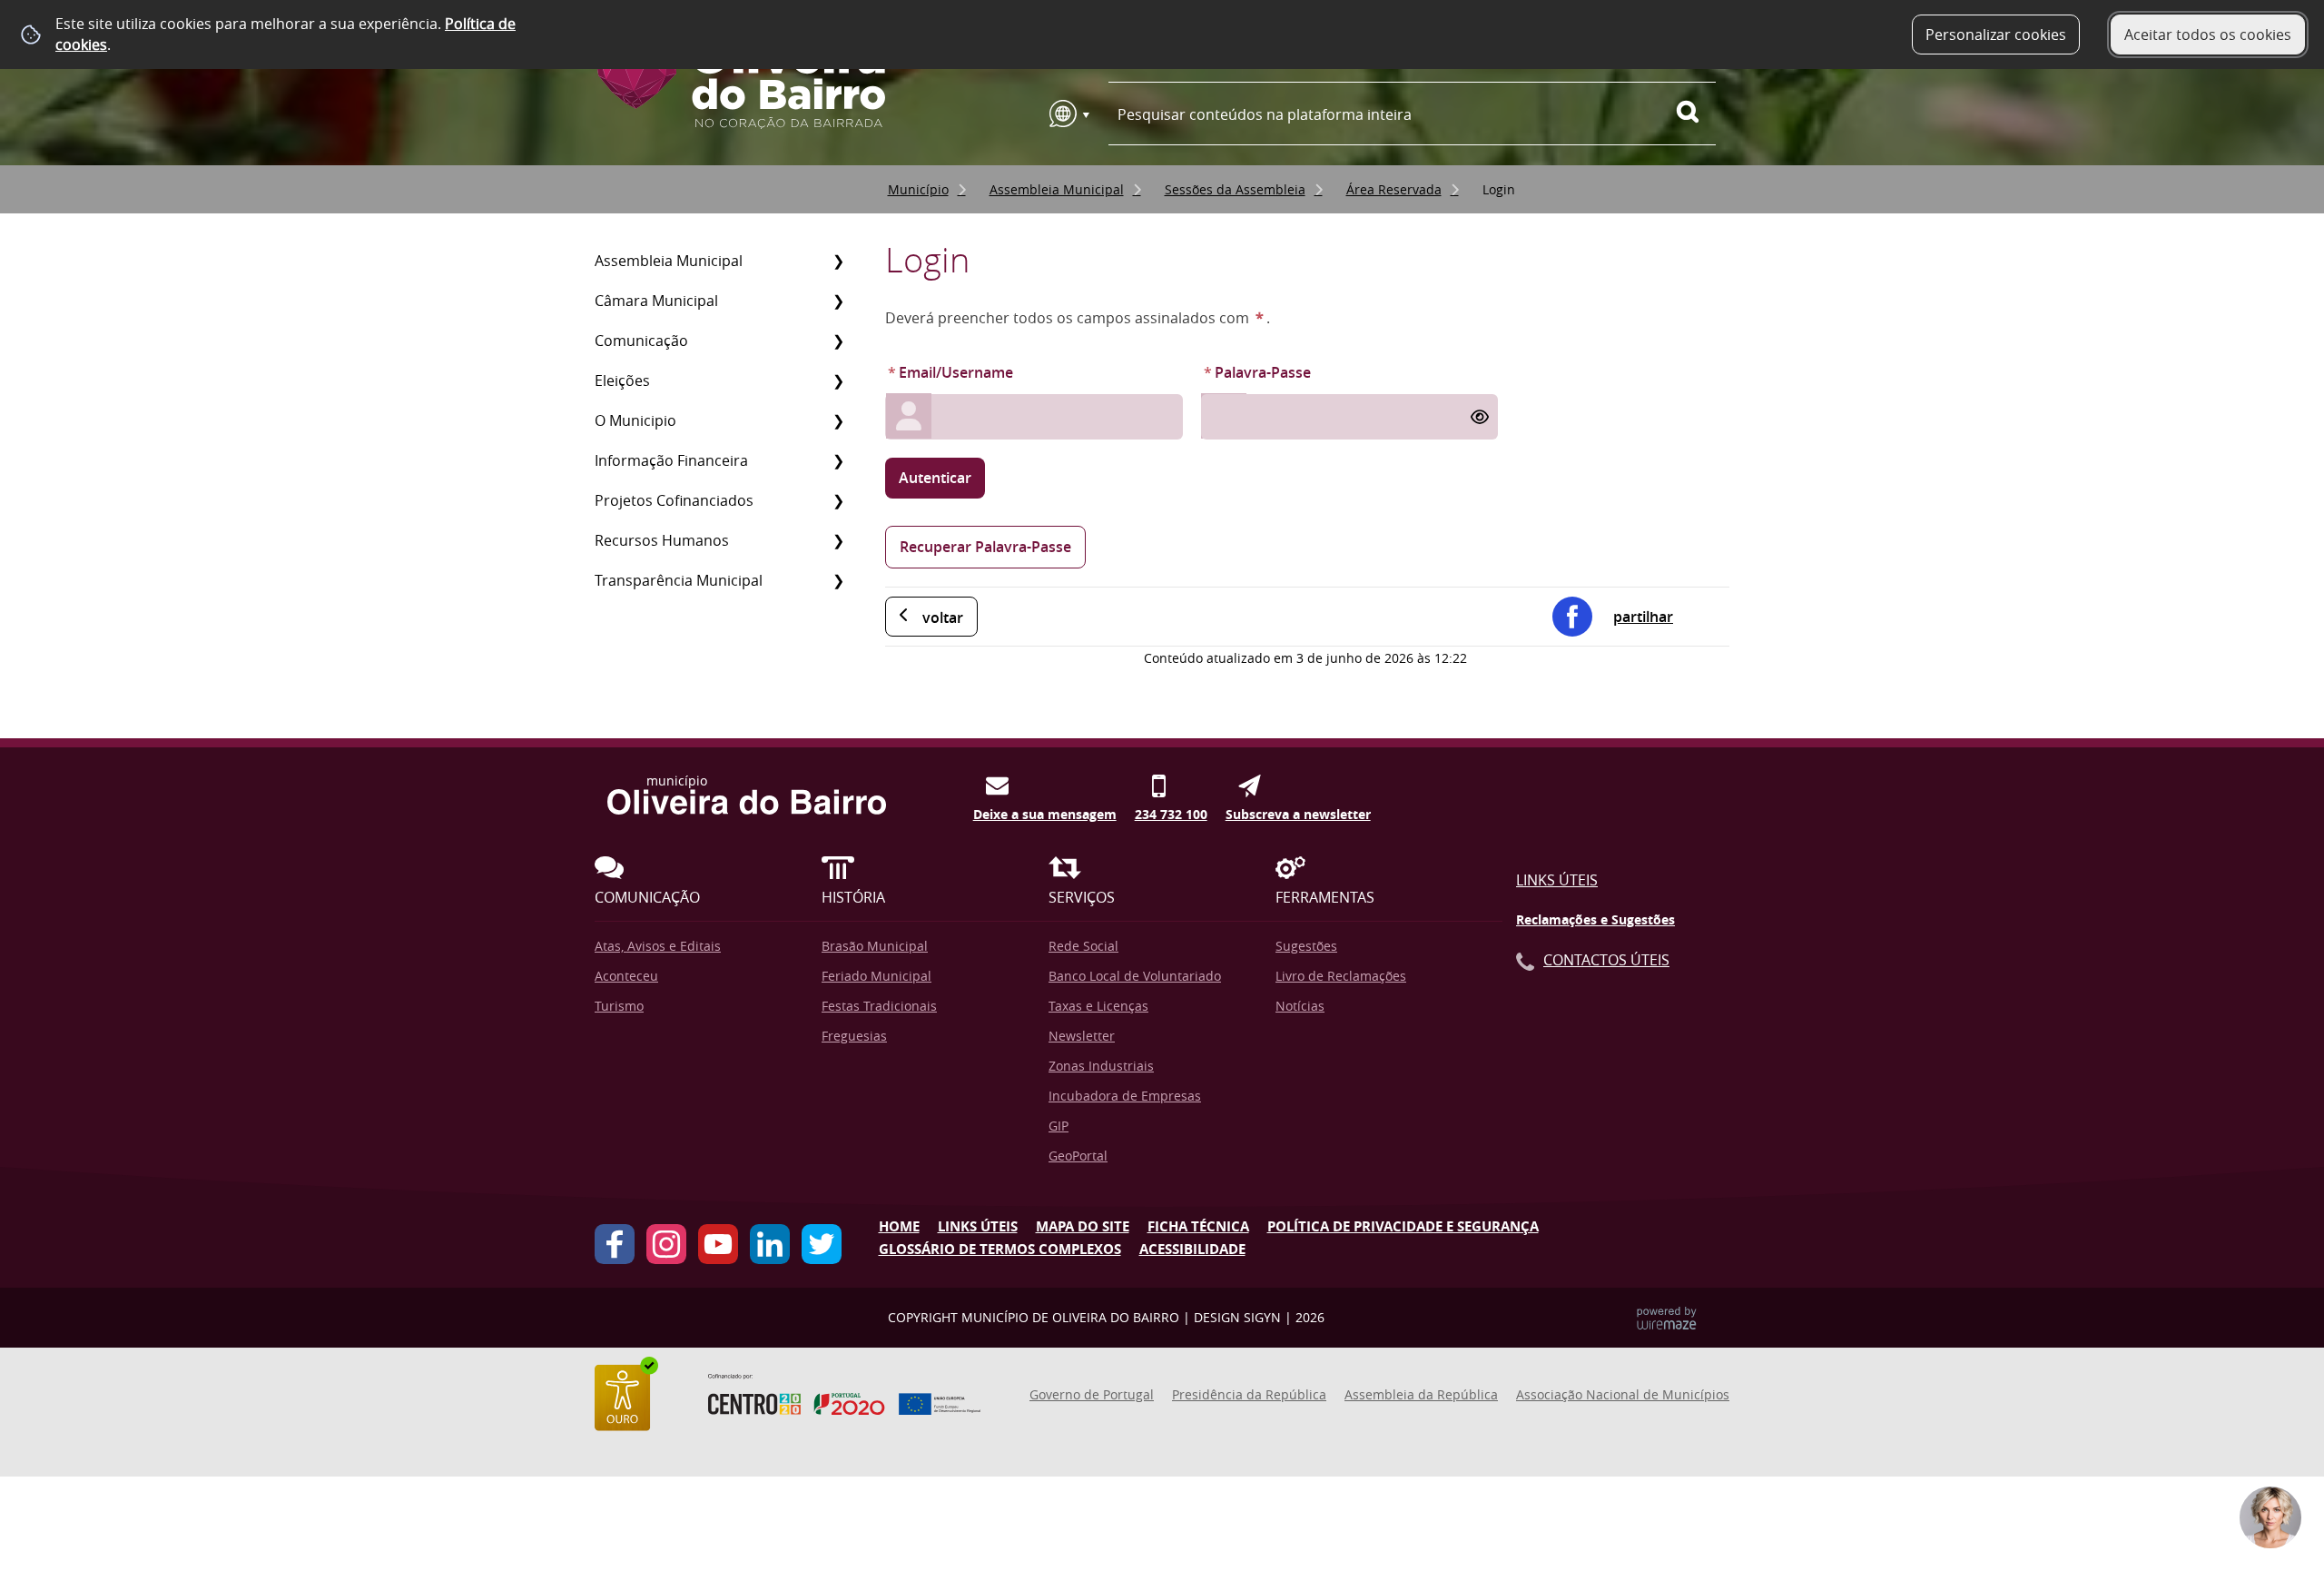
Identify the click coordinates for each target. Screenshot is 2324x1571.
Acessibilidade (1192, 1249)
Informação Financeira (671, 460)
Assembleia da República (1421, 1394)
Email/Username (949, 372)
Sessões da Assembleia (1235, 189)
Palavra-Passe (1256, 372)
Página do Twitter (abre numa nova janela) (822, 1244)
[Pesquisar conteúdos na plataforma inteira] (1696, 112)
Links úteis (978, 1226)
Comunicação (641, 341)
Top (2283, 1435)
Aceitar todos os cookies (2208, 35)
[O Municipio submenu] (838, 420)
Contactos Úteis (1606, 960)
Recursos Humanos (662, 540)
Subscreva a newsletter (1298, 810)
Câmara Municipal (656, 301)
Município (918, 189)
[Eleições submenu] (838, 380)
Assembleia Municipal (1057, 189)
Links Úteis (1557, 880)
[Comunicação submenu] (838, 341)
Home (899, 1226)
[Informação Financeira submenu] (838, 460)
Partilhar (1643, 617)
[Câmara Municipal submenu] (838, 301)
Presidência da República (1249, 1394)
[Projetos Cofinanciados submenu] (838, 500)
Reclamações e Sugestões (1595, 920)
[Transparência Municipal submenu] (838, 580)
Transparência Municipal (679, 580)
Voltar (943, 618)
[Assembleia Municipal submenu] (838, 261)
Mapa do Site (1083, 1226)
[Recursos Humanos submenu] (838, 540)
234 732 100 (1171, 810)
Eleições (622, 380)
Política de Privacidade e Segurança (1403, 1226)
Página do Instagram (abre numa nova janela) (666, 1244)
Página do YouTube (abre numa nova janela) (718, 1244)
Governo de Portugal (1092, 1394)
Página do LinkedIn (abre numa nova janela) (770, 1244)
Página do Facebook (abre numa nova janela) (615, 1244)
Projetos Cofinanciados (674, 500)
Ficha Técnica (1198, 1226)
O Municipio (635, 420)
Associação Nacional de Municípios (1623, 1394)
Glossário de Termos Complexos (1000, 1249)
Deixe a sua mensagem (1045, 810)
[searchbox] (1412, 114)
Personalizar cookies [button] (1996, 35)
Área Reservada (1394, 189)
